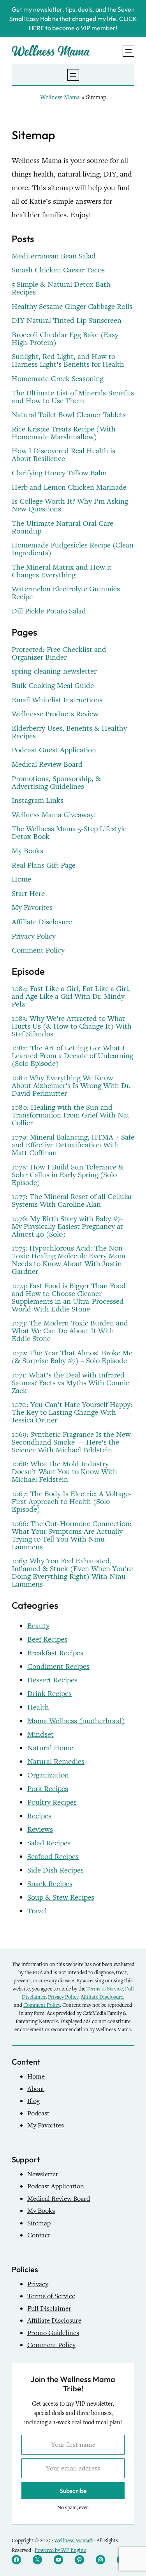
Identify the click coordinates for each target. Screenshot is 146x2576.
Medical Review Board (47, 764)
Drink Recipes (49, 1693)
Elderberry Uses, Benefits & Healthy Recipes (69, 732)
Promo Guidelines (53, 2333)
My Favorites (32, 908)
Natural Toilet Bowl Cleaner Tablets (69, 415)
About (36, 2089)
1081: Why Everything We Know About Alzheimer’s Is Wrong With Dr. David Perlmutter (71, 1086)
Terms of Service (105, 1989)
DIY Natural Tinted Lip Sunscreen (67, 320)
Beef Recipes (47, 1639)
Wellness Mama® (74, 2540)
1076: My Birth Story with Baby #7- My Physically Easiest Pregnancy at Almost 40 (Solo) (67, 1227)
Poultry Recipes (52, 1802)
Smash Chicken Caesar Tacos (58, 270)
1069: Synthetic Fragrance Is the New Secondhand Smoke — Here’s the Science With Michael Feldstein (71, 1442)
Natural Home (50, 1748)
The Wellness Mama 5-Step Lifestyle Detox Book (69, 833)
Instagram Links (38, 800)
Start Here (28, 894)
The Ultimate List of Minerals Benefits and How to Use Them (73, 397)
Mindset (40, 1734)
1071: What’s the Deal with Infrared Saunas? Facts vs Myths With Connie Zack (70, 1383)
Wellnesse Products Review (55, 714)
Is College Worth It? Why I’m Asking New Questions (70, 505)
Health (38, 1707)
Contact (39, 2235)
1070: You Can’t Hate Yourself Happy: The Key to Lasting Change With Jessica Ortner (72, 1412)
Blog (33, 2101)
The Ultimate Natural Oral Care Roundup (62, 527)
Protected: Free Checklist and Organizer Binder (59, 653)
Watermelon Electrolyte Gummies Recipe (66, 593)
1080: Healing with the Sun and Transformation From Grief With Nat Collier (71, 1115)
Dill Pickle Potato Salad (49, 611)
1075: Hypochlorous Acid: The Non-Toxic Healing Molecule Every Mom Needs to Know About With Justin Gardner (69, 1260)
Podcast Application (56, 2186)
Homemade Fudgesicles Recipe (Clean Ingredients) (73, 549)
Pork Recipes (48, 1789)
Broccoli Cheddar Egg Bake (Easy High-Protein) (65, 339)
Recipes (39, 1816)
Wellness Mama (60, 97)
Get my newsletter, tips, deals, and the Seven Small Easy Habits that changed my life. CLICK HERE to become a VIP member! (73, 19)
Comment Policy (38, 950)
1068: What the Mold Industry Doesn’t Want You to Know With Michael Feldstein (64, 1472)
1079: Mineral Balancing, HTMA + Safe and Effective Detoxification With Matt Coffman (73, 1145)
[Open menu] (128, 51)
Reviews (40, 1829)
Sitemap (39, 2223)
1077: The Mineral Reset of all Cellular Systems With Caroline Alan (72, 1201)
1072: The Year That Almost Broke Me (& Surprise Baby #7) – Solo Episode (72, 1357)
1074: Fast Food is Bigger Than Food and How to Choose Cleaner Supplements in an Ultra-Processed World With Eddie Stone (69, 1298)
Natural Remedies (56, 1761)
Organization (48, 1775)
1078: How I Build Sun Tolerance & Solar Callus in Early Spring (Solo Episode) (68, 1175)
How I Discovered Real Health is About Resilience (63, 455)
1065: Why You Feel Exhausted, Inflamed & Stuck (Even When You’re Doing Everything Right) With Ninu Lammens (72, 1573)
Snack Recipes (50, 1884)
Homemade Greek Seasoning (58, 379)
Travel (37, 1911)
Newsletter (43, 2174)
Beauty (38, 1626)
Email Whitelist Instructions (57, 700)
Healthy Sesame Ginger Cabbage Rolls (72, 307)
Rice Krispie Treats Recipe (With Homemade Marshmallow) (64, 433)
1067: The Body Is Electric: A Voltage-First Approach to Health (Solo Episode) (72, 1502)
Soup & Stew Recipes (61, 1897)
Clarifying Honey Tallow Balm (59, 473)
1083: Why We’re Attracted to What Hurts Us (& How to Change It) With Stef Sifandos (72, 1026)
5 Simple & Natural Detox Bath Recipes (61, 288)
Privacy (38, 2284)
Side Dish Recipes (55, 1870)
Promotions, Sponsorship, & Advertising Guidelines (56, 783)
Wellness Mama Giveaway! (54, 815)
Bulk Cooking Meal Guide (53, 686)
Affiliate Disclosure (42, 922)
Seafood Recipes (53, 1856)
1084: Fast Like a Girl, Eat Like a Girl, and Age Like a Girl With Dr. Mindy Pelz (71, 996)
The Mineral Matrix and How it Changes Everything (62, 571)
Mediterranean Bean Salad (54, 256)
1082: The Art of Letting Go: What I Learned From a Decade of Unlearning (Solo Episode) (72, 1056)
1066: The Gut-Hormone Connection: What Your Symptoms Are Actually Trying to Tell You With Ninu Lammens (72, 1535)
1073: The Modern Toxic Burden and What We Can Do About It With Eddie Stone (70, 1331)
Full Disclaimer (49, 2308)
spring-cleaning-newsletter (54, 671)
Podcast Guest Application (54, 750)
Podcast (38, 2113)
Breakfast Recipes (55, 1653)
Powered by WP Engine (60, 2550)
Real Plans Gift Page (44, 865)
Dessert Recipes (52, 1680)
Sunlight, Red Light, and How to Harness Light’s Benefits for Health (68, 360)
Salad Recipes (49, 1843)
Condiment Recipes (58, 1666)
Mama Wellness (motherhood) (76, 1721)
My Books (27, 851)
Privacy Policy (34, 936)
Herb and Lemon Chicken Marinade (69, 487)
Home (21, 879)
